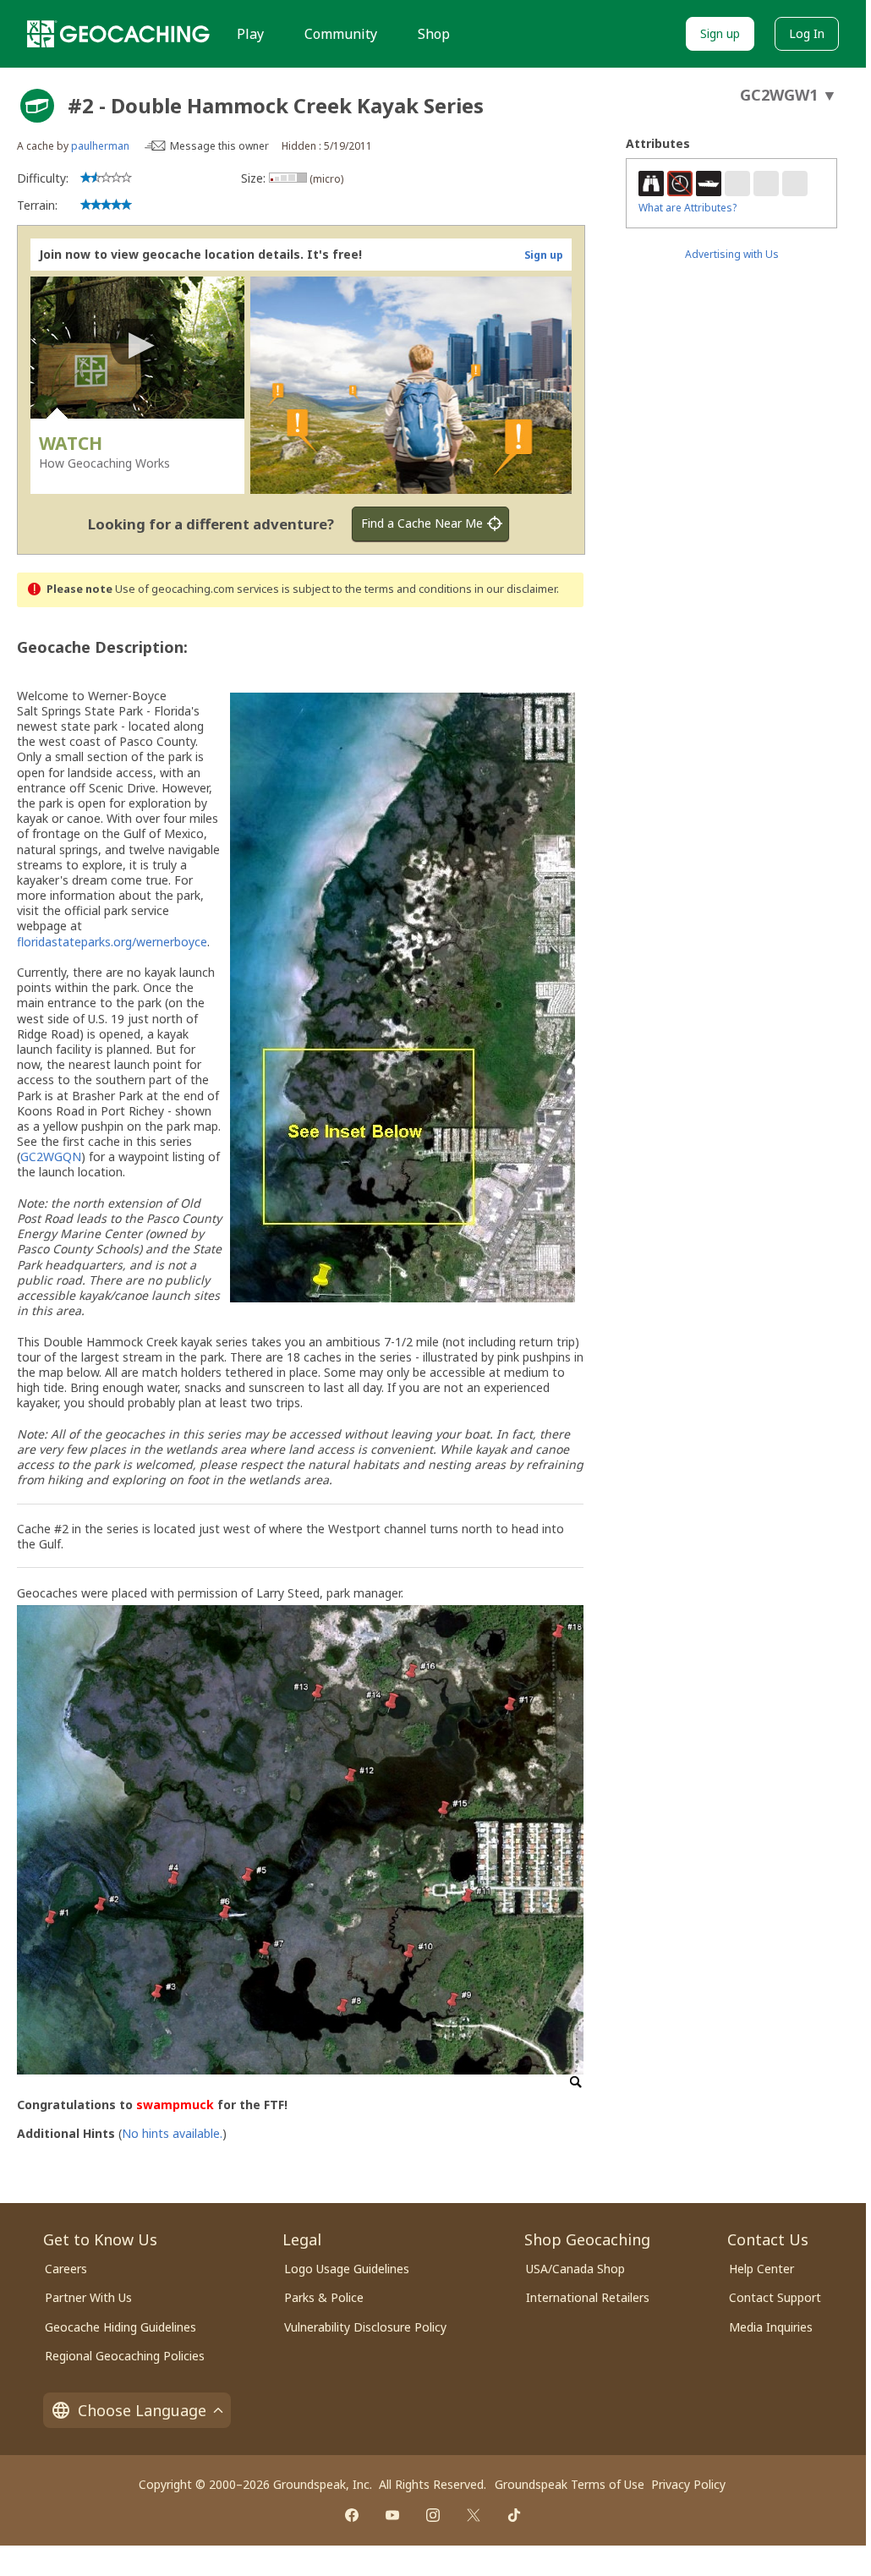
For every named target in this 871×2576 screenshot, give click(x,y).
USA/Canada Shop (575, 2269)
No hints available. (172, 2133)
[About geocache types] (37, 106)
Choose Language (142, 2410)
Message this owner (219, 146)
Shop (434, 34)
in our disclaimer (515, 589)
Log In (807, 33)
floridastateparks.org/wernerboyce (112, 942)
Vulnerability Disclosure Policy (365, 2327)
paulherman (100, 146)
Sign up (720, 33)
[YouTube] (392, 2515)
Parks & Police (324, 2297)
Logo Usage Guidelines (347, 2269)
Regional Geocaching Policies (125, 2356)
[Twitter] (474, 2515)
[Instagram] (433, 2515)
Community (341, 34)
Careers (66, 2269)
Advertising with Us (732, 254)
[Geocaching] (118, 34)
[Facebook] (352, 2515)
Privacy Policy (688, 2484)
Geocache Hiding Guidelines (121, 2327)
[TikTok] (514, 2515)
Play (250, 34)
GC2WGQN (51, 1156)
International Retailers (588, 2297)
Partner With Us (88, 2297)
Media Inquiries (771, 2327)
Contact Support (775, 2297)
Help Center (761, 2269)
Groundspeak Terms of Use (570, 2484)
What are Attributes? (687, 208)
